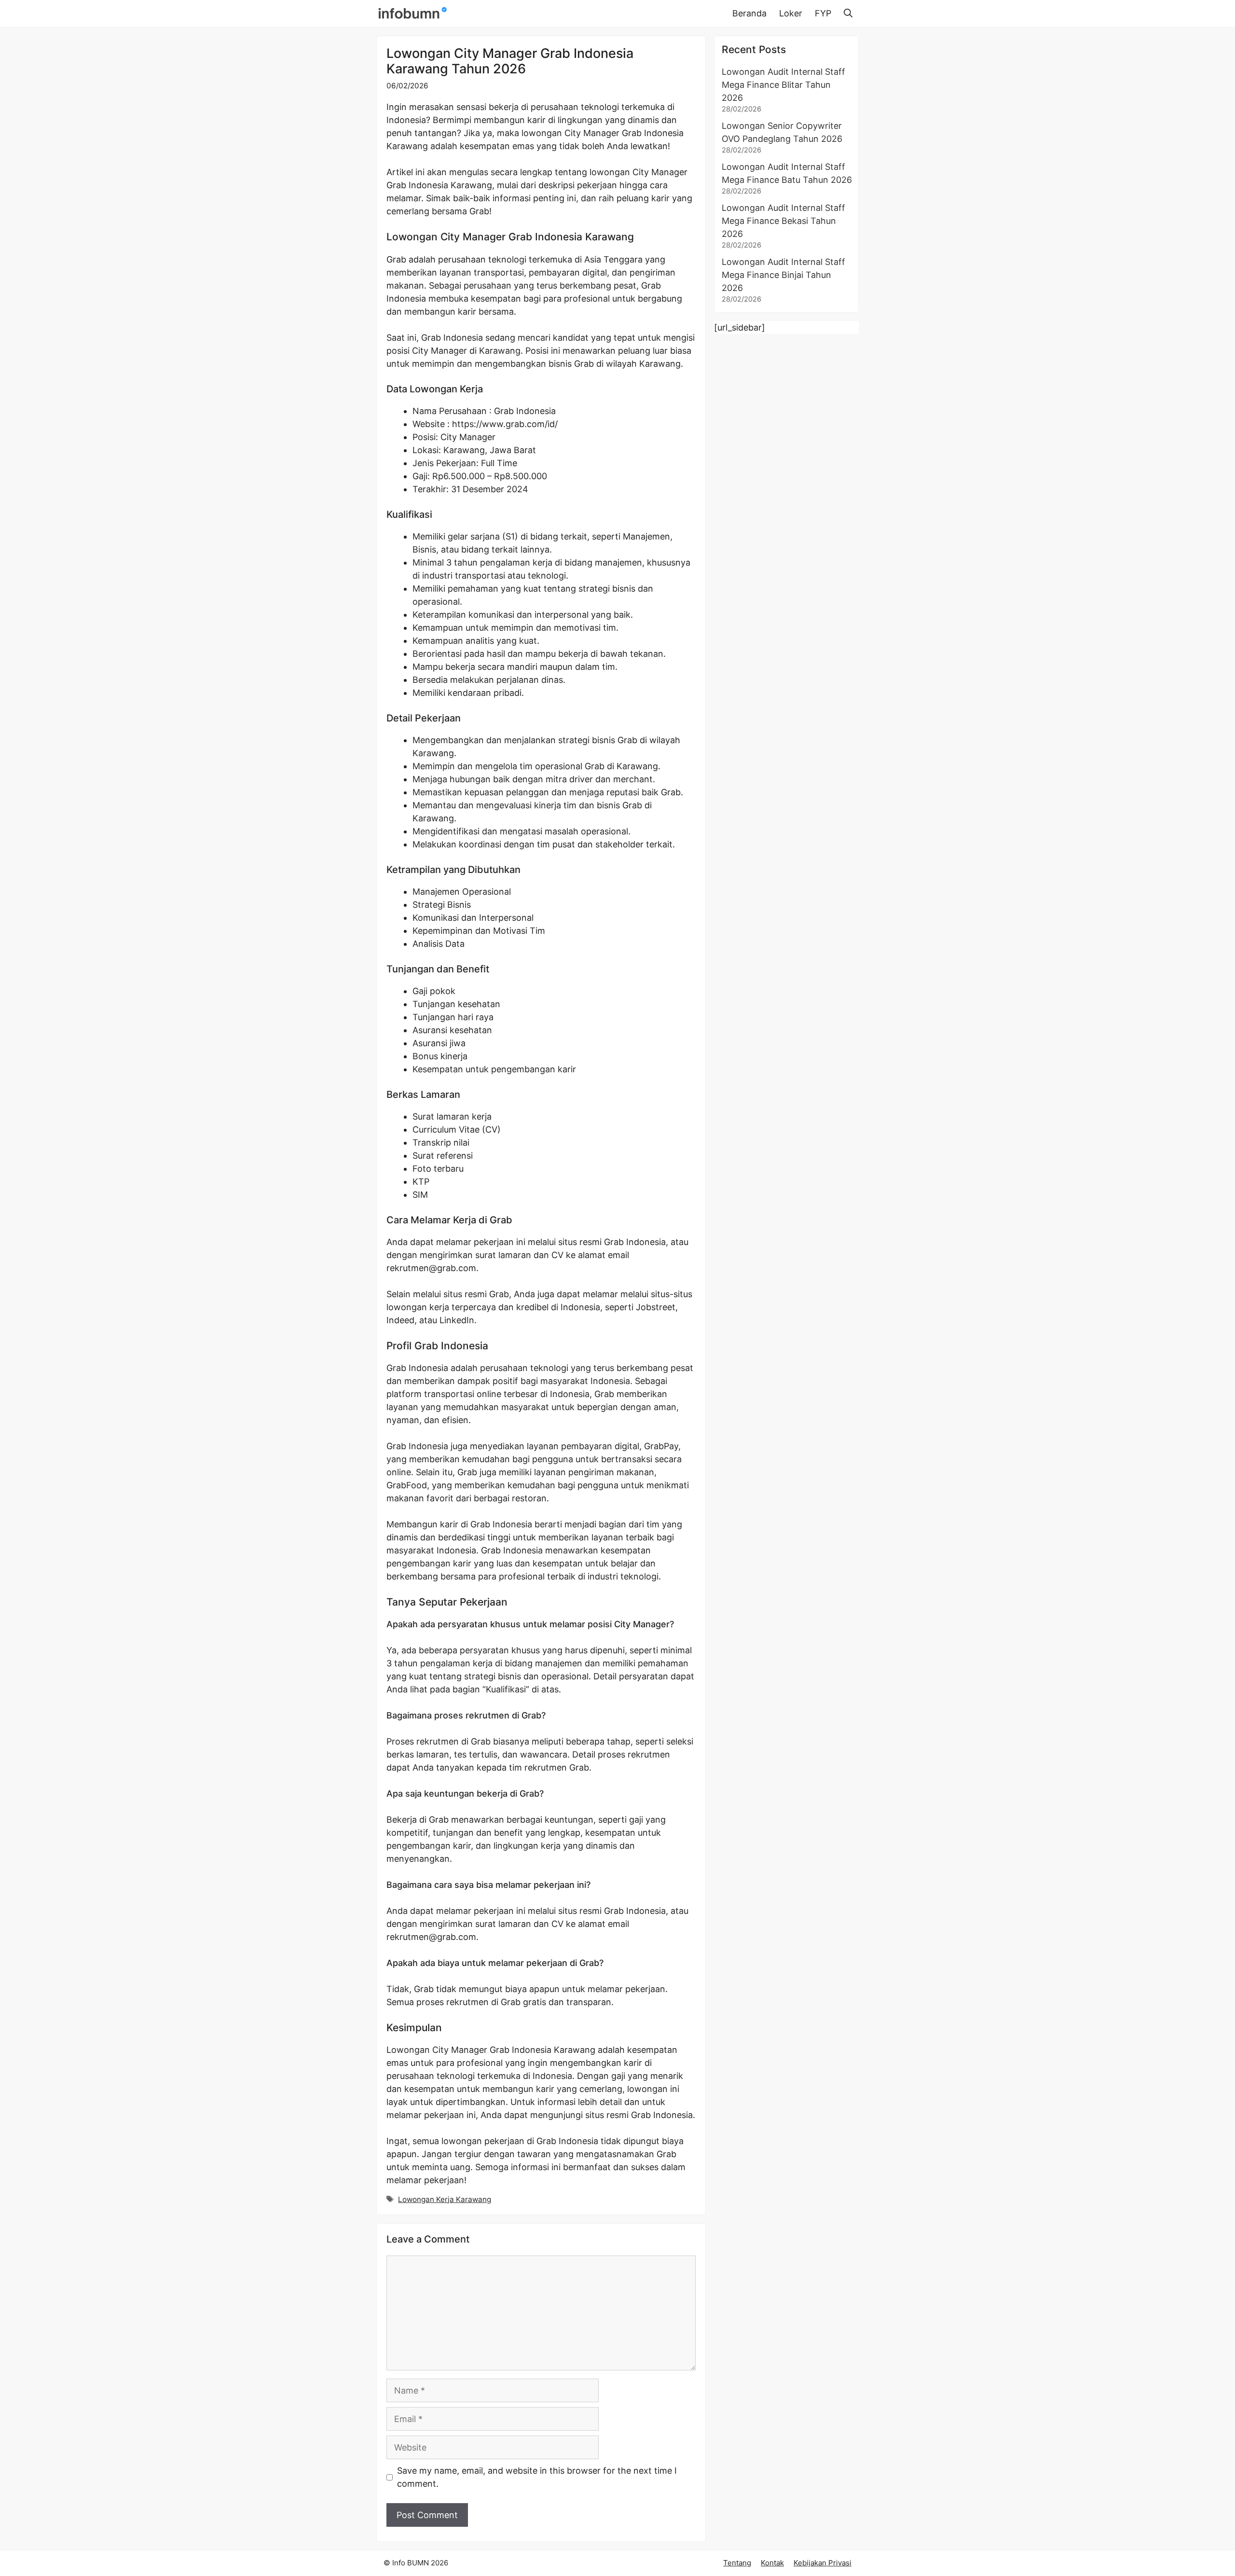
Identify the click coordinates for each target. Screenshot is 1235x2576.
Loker (791, 13)
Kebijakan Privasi (823, 2563)
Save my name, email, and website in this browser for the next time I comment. (537, 2477)
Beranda (749, 13)
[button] (848, 14)
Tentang (737, 2563)
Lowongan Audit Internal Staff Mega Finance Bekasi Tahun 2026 (783, 221)
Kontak (772, 2563)
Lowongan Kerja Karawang (445, 2199)
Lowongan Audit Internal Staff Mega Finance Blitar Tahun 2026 (783, 85)
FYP (823, 13)
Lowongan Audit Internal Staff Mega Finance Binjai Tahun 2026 (783, 275)
